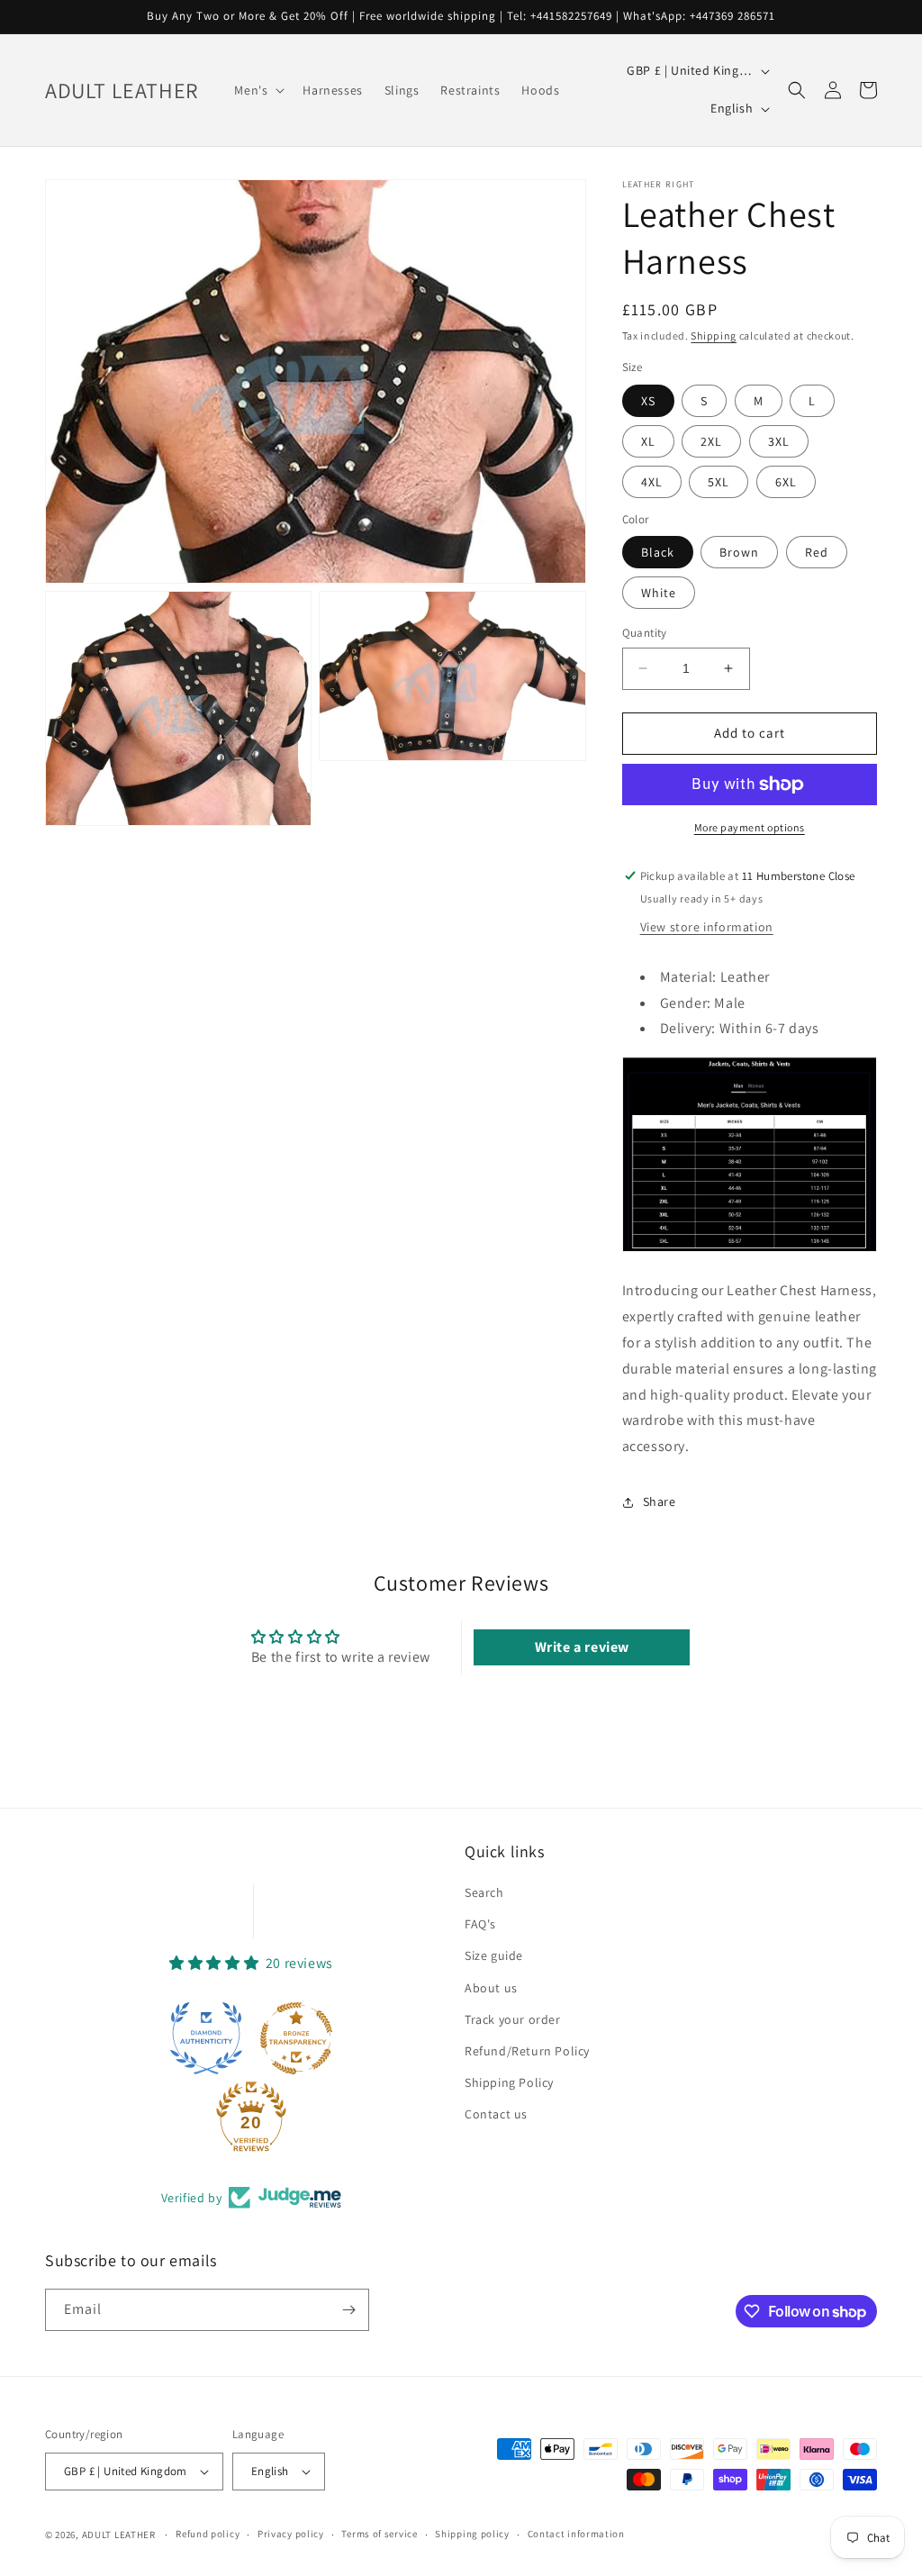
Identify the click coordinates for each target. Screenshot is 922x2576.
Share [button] (660, 1501)
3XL (779, 441)
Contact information (576, 2534)
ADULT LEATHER (119, 2535)
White (659, 593)
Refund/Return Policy (527, 2051)
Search (484, 1892)
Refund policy (208, 2534)
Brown (739, 552)
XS (648, 401)
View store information (707, 927)
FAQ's (480, 1924)
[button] (258, 90)
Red (817, 552)
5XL (719, 482)
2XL (711, 441)
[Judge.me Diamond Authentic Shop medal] (206, 2038)
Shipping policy (472, 2534)
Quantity (645, 633)
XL (648, 441)
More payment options (750, 827)
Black (658, 552)
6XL (786, 482)
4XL (652, 482)
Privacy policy (291, 2534)
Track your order (513, 2019)
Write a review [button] (582, 1647)
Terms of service (379, 2534)
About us (491, 1988)
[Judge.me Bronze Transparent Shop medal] (296, 2038)
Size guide (494, 1955)
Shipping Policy (509, 2082)
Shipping (714, 336)
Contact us (496, 2114)
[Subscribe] (348, 2310)
